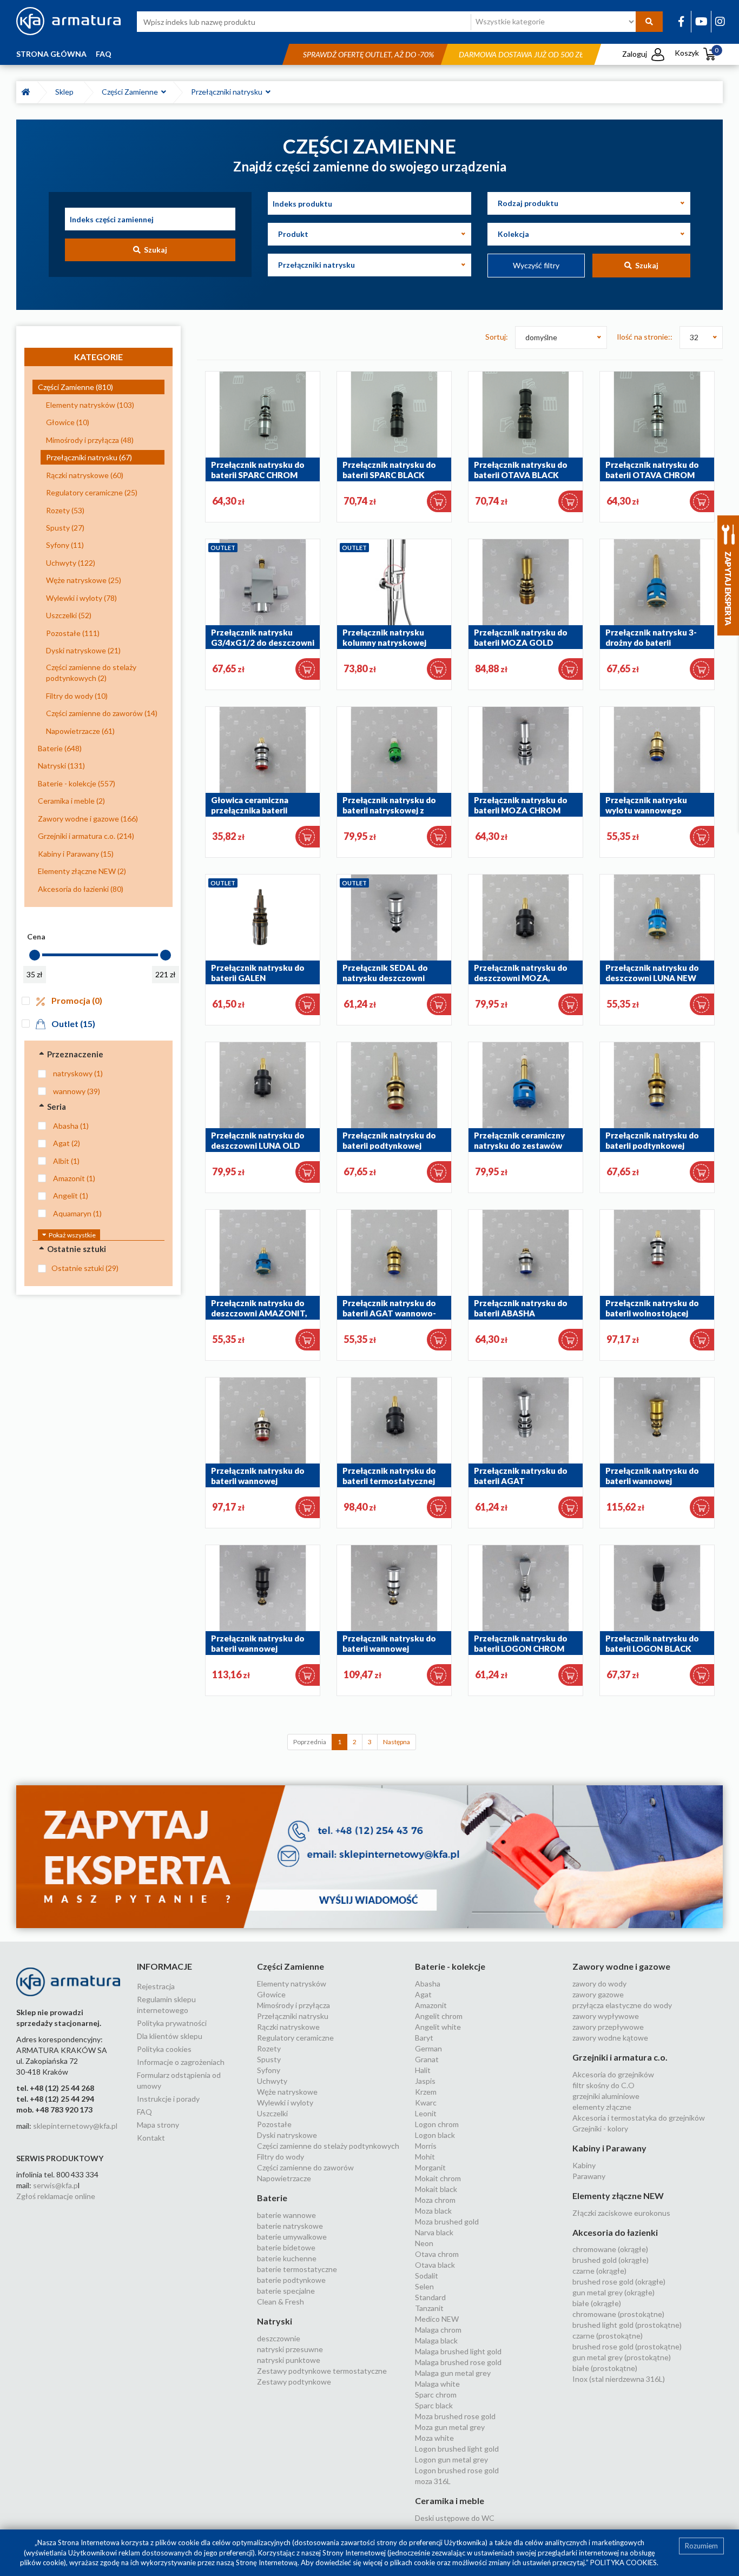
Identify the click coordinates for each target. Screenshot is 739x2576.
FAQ (104, 54)
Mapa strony (158, 2125)
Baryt (424, 2038)
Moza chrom (435, 2200)
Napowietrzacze (284, 2178)
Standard (430, 2297)
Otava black (435, 2265)
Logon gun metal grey (451, 2459)
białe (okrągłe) (597, 2303)
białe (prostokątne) (605, 2368)
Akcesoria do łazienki (615, 2232)
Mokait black (436, 2189)
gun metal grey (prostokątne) (622, 2357)
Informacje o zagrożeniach (181, 2062)
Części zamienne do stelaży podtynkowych (328, 2146)
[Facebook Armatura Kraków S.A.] (681, 21)
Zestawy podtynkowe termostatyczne (322, 2371)
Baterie (272, 2198)
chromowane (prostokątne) (618, 2314)
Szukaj (154, 250)
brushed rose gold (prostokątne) (627, 2346)
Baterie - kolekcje (450, 1966)
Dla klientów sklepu (170, 2036)
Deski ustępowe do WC (455, 2518)
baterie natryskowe (290, 2226)
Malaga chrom (438, 2330)
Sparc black (434, 2405)
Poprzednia (310, 1742)
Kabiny (584, 2165)
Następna (397, 1742)
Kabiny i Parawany (609, 2148)
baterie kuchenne (287, 2258)
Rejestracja (156, 1986)
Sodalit (427, 2276)
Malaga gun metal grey (453, 2373)
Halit (423, 2070)
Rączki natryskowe (288, 2027)
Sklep (66, 92)
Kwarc (426, 2102)
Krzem (426, 2092)
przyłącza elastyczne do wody (622, 2005)
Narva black (434, 2232)
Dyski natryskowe (287, 2135)
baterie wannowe (286, 2215)
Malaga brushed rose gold (458, 2362)
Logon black (435, 2135)
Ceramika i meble (450, 2501)
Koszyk (697, 53)
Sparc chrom (436, 2395)
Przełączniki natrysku (228, 92)
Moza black (433, 2211)
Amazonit (431, 2005)
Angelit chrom (439, 2016)
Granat (427, 2059)
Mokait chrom (438, 2178)
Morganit (430, 2167)
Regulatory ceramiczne (295, 2038)
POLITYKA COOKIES (623, 2562)
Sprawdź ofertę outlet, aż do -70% (368, 54)
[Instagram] (720, 21)
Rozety (269, 2048)
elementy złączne (602, 2107)
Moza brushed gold (447, 2221)
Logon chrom (437, 2124)
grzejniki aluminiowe (606, 2096)
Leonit (426, 2113)
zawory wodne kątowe (610, 2038)
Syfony (269, 2070)
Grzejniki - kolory (600, 2128)
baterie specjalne (286, 2291)
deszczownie (279, 2338)
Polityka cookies (164, 2049)
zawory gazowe (598, 1994)
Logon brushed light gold (457, 2449)
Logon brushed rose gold (457, 2470)
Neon (424, 2243)
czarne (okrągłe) (599, 2271)
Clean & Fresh (281, 2302)
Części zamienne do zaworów (305, 2167)
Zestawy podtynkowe (294, 2382)
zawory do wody (599, 1984)
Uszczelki (272, 2113)
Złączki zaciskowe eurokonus (621, 2213)
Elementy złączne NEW (618, 2196)
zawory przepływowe (608, 2027)
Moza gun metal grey (450, 2427)
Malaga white (437, 2384)
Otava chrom (437, 2254)
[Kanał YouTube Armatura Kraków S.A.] (701, 21)
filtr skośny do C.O (603, 2085)
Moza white (434, 2438)
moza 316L (433, 2481)
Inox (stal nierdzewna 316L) (619, 2379)
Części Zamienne (131, 92)
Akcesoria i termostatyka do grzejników (639, 2118)
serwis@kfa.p (55, 2185)
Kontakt (151, 2138)
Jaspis (425, 2081)
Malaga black (436, 2340)
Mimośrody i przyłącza (293, 2005)
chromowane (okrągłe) (610, 2249)
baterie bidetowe (286, 2247)
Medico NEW (437, 2319)
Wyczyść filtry (536, 265)
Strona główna (51, 54)
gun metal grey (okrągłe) (613, 2292)
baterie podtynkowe (291, 2280)
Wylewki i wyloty (285, 2102)
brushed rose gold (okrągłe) (619, 2282)
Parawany (589, 2176)
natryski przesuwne (290, 2349)
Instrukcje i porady (168, 2099)
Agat (423, 1994)
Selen (424, 2286)
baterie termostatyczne (297, 2269)
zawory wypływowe (606, 2016)
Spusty (269, 2059)
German (428, 2048)
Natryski (275, 2321)
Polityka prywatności (172, 2023)
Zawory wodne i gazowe (621, 1966)
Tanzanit (429, 2308)
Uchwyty (272, 2081)
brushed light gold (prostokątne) (627, 2325)
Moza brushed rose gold (455, 2416)
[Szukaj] (649, 22)
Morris (426, 2146)
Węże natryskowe (287, 2092)
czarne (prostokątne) (608, 2336)
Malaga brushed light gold (458, 2351)
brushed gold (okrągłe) (611, 2260)
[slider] (35, 955)
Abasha (428, 1984)
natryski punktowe (289, 2360)
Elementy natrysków (292, 1984)
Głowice (271, 1994)
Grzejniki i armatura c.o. (620, 2057)
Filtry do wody (281, 2157)
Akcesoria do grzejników (613, 2074)
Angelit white (438, 2027)
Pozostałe (274, 2124)
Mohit (425, 2157)
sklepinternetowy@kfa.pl (75, 2126)
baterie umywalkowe (292, 2237)
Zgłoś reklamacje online (56, 2196)
